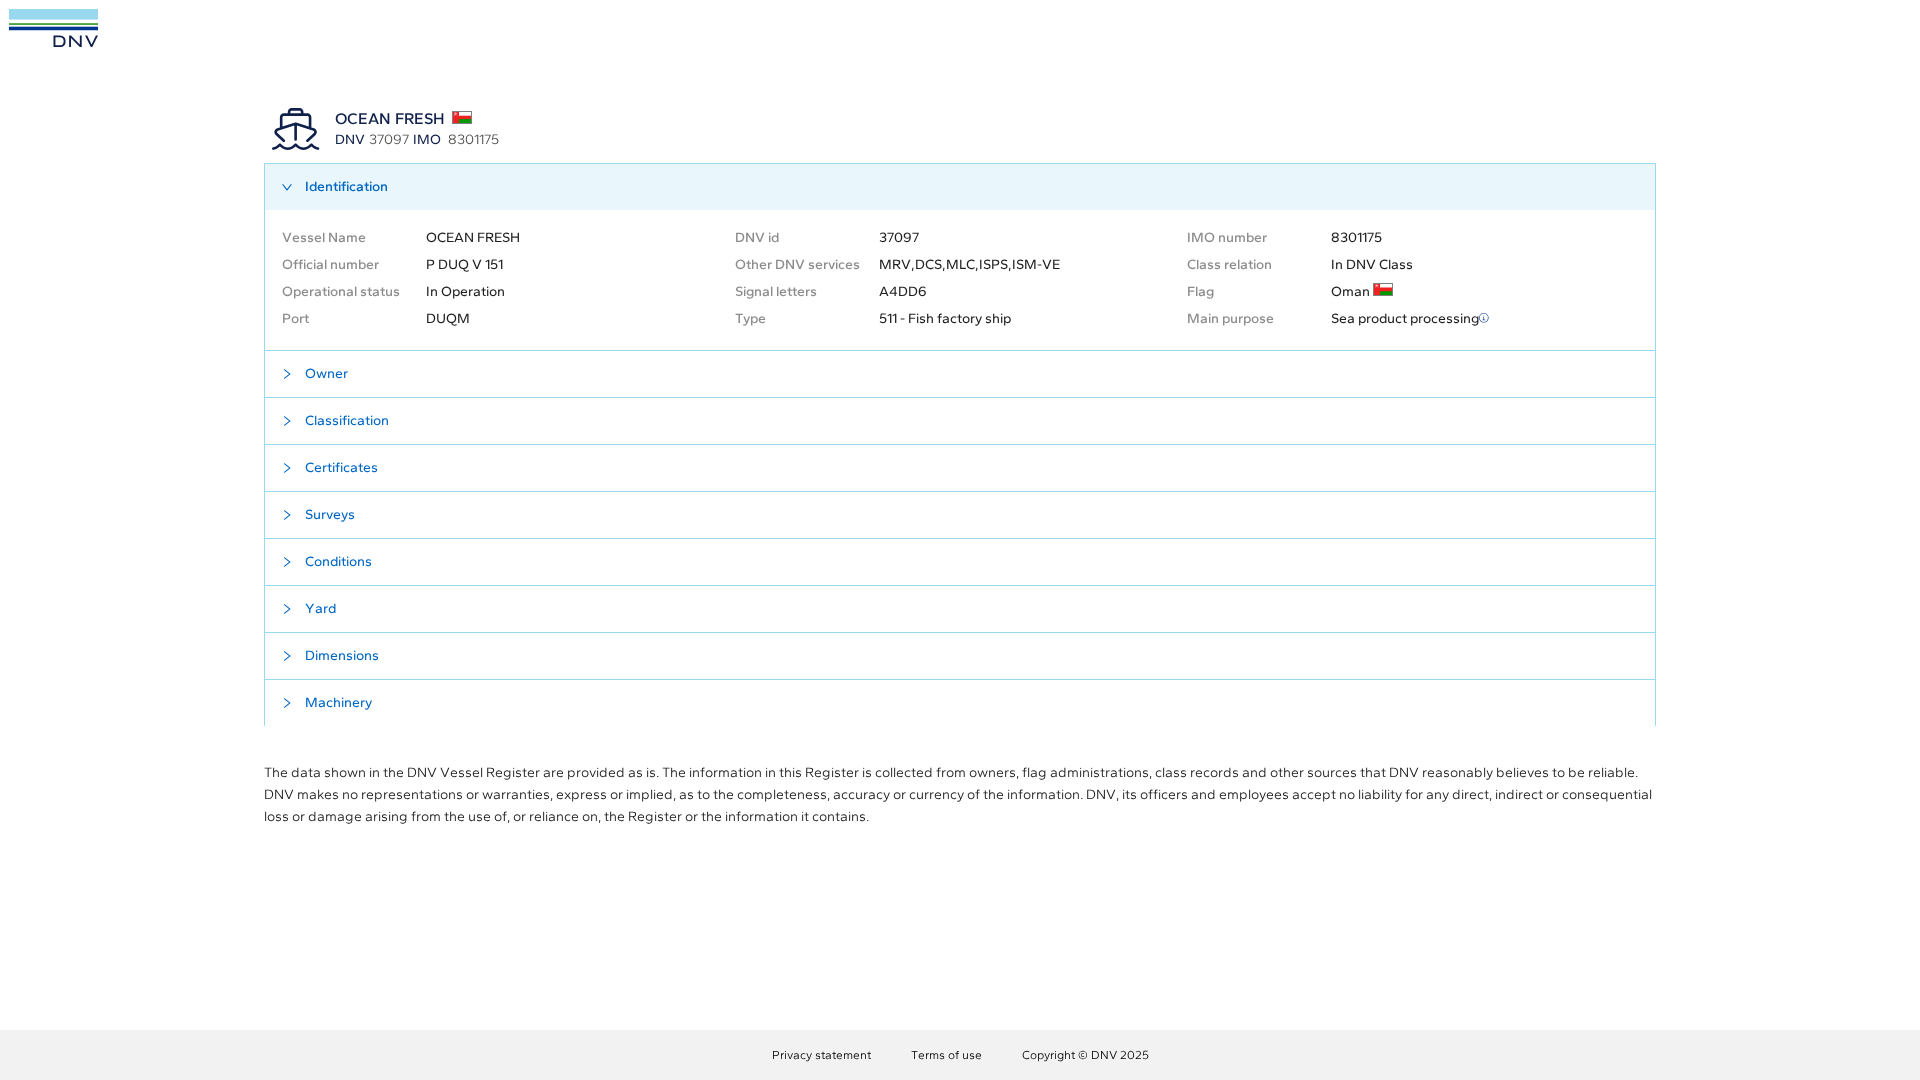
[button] (960, 187)
